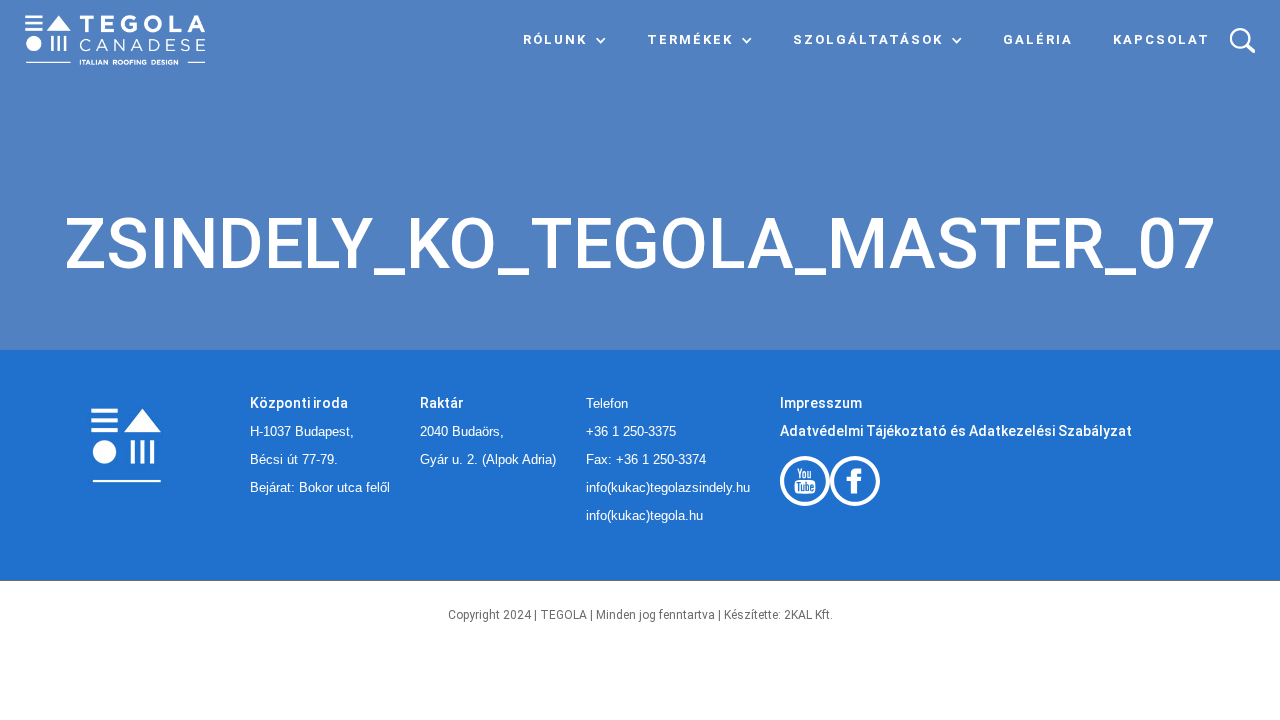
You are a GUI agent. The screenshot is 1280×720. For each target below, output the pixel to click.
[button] (565, 40)
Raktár (442, 403)
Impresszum (821, 403)
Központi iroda (299, 403)
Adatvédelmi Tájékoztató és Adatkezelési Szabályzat (956, 431)
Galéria (1038, 39)
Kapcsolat (1161, 39)
